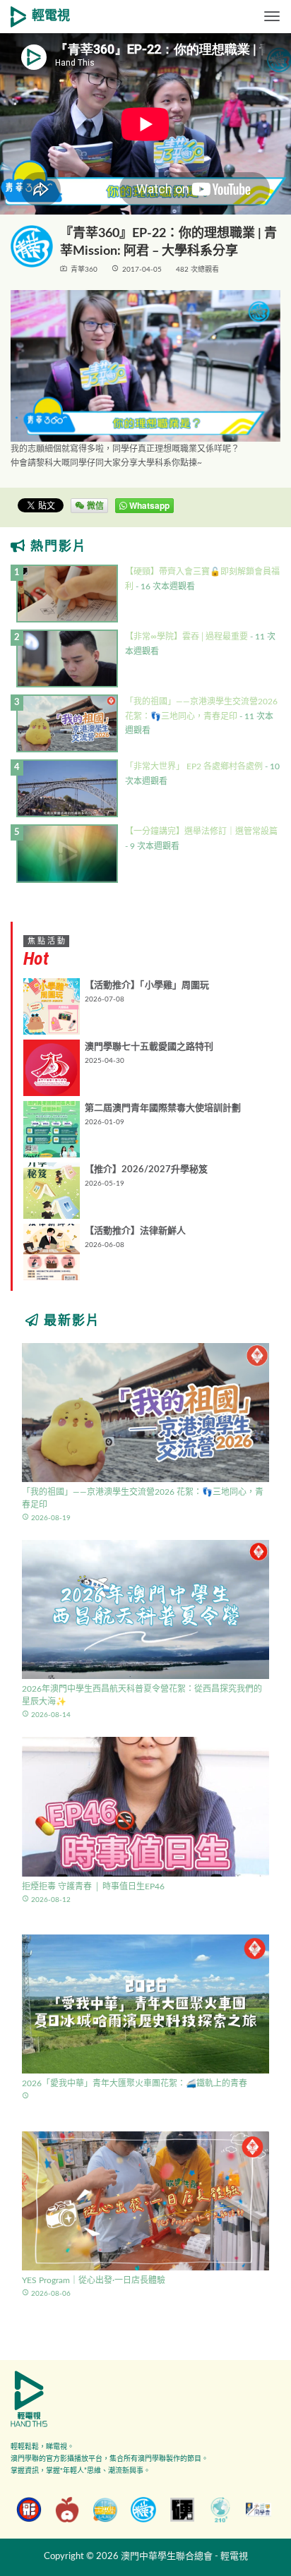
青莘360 (84, 270)
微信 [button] (94, 505)
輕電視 (51, 16)
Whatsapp (148, 505)
